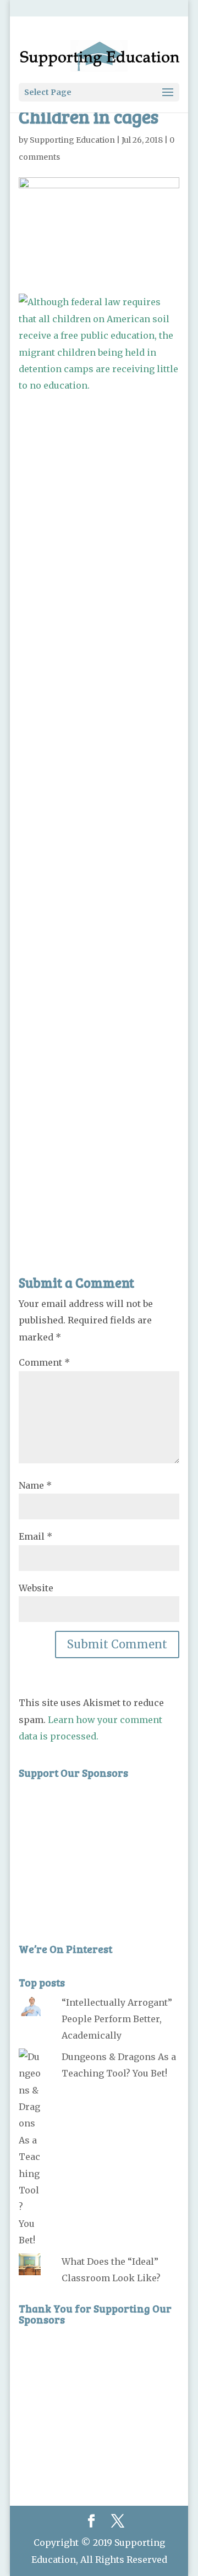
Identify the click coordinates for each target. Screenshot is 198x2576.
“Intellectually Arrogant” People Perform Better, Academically (117, 2019)
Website (36, 1588)
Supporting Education (72, 140)
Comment (44, 1362)
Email (35, 1536)
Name (35, 1485)
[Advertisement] (99, 809)
